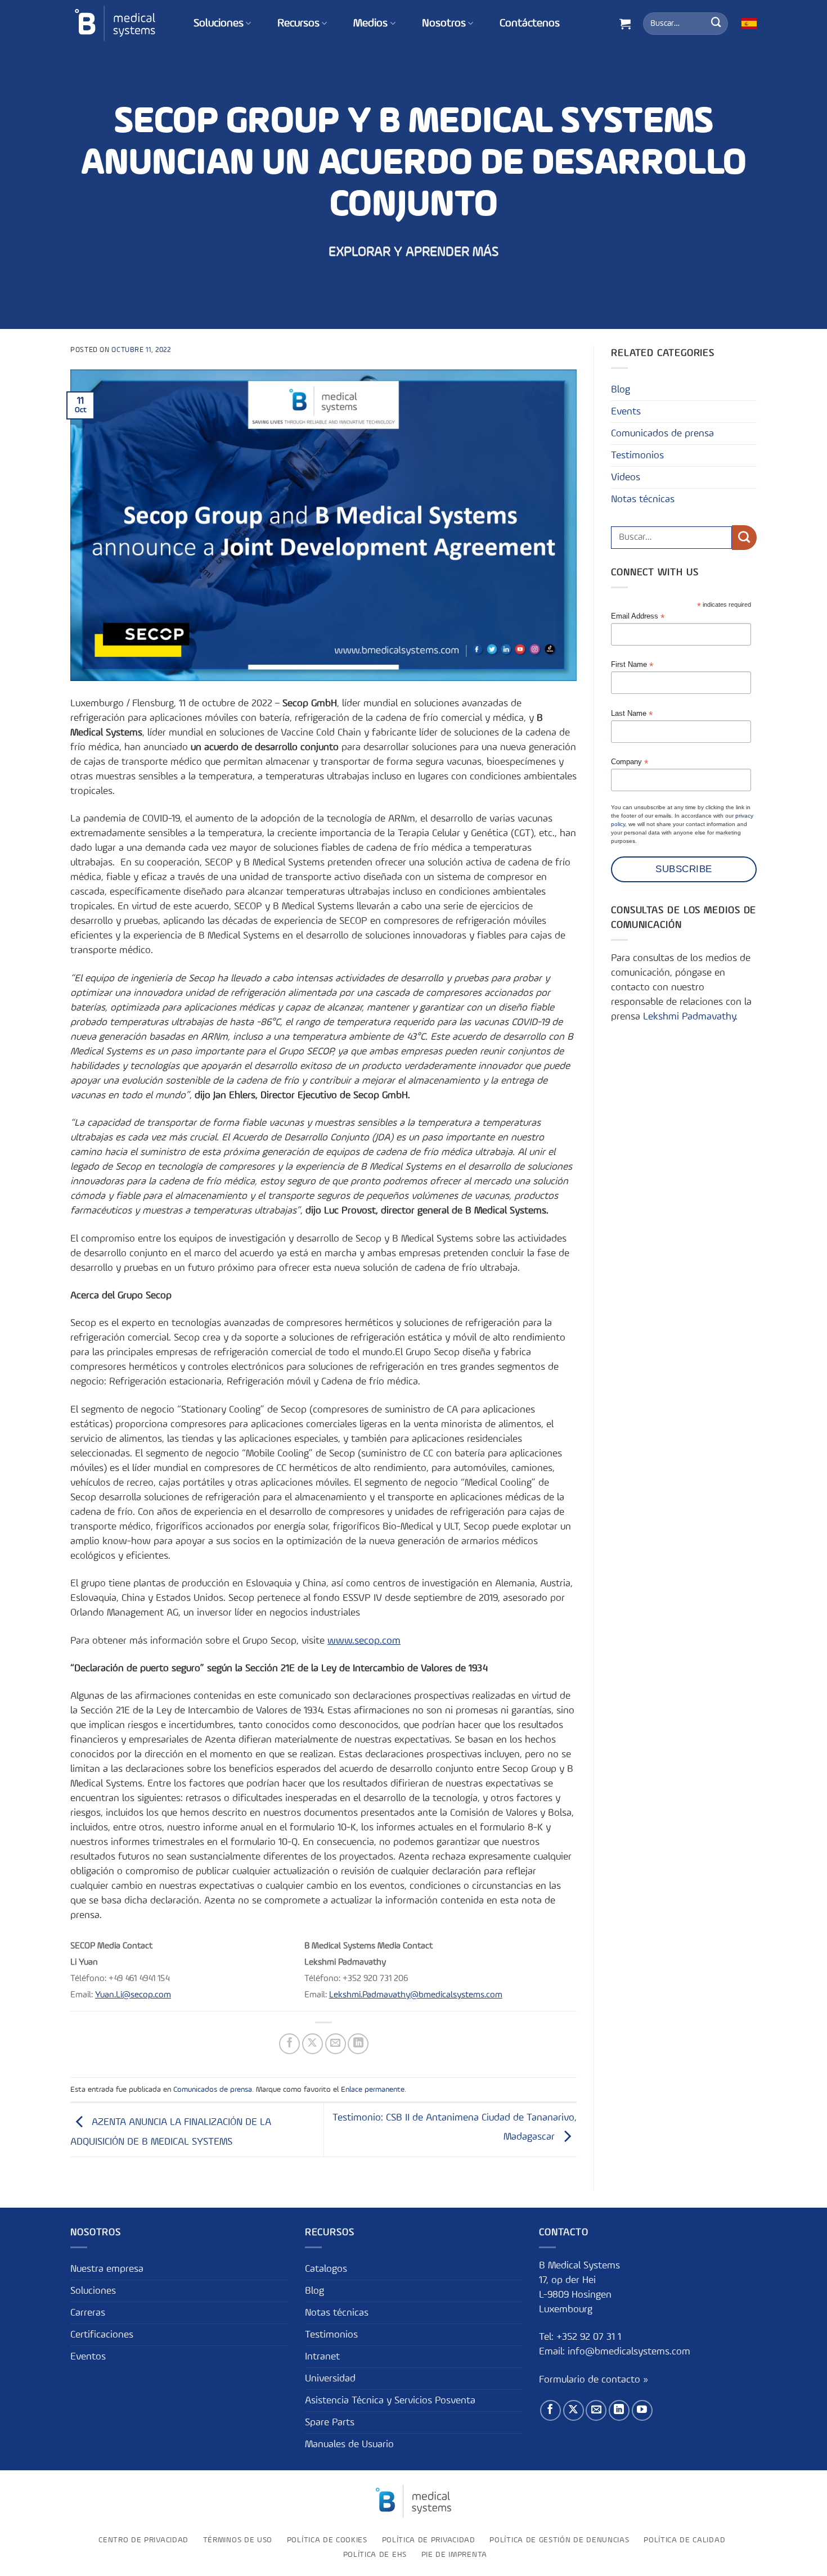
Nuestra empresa (107, 2268)
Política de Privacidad (429, 2539)
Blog (621, 390)
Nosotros (444, 24)
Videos (626, 477)
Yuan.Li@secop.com (133, 1995)
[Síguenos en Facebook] (550, 2410)
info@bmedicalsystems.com (629, 2352)
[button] (625, 24)
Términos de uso (238, 2539)
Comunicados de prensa (213, 2090)
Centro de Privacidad (143, 2539)
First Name (632, 665)
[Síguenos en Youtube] (642, 2410)
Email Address (638, 617)
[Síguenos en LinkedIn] (619, 2410)
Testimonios (637, 455)
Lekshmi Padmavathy (689, 1017)
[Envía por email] (336, 2044)
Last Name (632, 714)
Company (630, 762)
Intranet (322, 2356)
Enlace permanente (373, 2090)
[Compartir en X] (313, 2044)
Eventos (88, 2356)
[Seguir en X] (574, 2410)
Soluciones (219, 24)
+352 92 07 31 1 (590, 2337)
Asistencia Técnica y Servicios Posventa (390, 2400)
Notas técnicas (643, 499)
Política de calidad (684, 2539)
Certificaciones (102, 2334)
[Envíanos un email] (596, 2410)
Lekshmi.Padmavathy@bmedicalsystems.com (416, 1995)
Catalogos (326, 2268)
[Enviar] (716, 24)
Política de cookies (327, 2539)
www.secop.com (364, 1641)
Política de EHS (375, 2555)
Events (626, 412)
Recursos (298, 24)
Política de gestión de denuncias (559, 2539)
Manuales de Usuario (349, 2444)
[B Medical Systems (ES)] (115, 23)
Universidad (330, 2378)
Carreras (88, 2312)
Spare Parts (330, 2422)
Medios (370, 24)
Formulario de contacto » (594, 2379)
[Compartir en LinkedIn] (358, 2044)
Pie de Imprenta (454, 2555)
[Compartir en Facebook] (289, 2044)
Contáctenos (530, 24)
